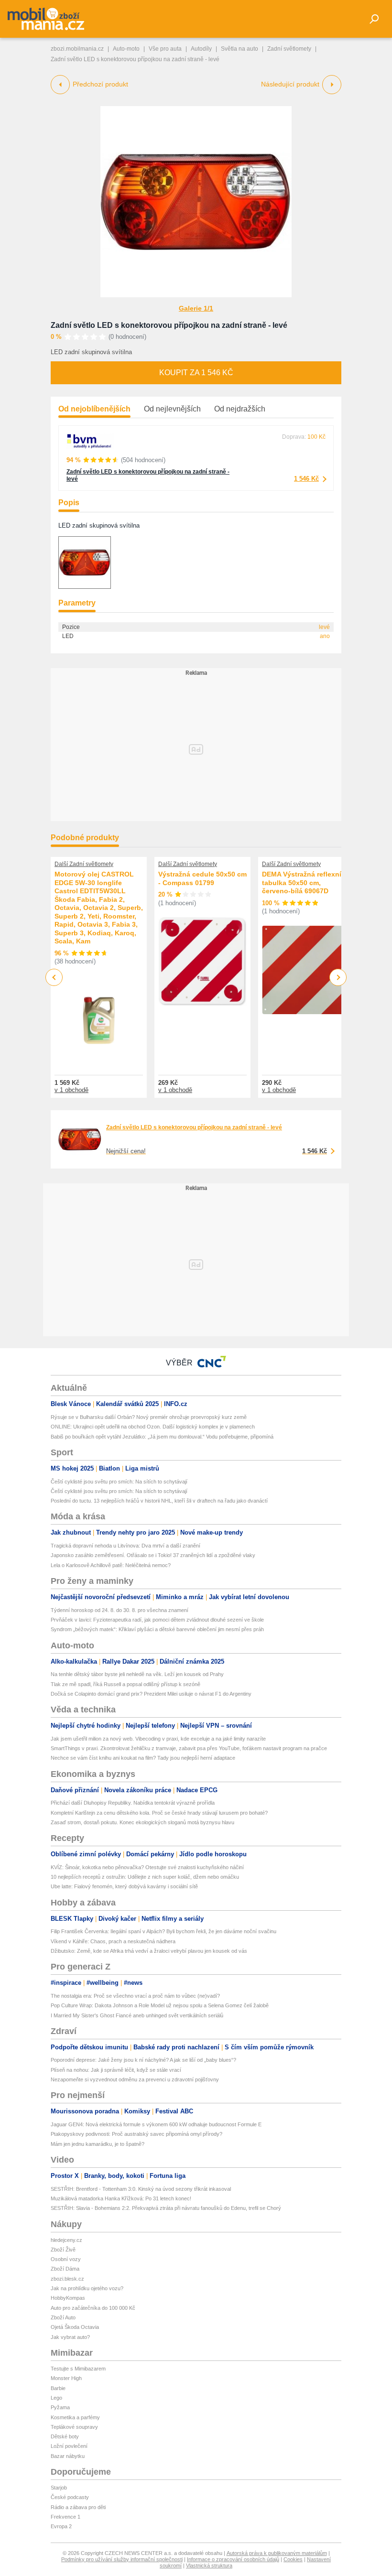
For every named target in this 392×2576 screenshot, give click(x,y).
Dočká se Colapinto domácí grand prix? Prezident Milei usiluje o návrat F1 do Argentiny (151, 1694)
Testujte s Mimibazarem (78, 2369)
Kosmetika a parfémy (75, 2417)
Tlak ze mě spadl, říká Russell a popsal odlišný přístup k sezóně (125, 1684)
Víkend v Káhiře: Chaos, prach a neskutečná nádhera (113, 1941)
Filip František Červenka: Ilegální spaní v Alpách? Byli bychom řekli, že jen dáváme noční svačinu (163, 1931)
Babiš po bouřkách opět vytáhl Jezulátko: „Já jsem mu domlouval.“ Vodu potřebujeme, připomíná (162, 1437)
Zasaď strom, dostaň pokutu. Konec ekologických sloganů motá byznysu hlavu (142, 1822)
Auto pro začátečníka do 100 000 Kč (93, 2308)
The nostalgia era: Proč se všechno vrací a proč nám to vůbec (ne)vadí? (135, 1996)
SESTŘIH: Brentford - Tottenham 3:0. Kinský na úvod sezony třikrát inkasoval (141, 2189)
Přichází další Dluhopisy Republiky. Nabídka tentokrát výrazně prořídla (133, 1803)
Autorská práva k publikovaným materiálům (277, 2553)
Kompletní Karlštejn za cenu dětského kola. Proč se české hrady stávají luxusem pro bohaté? (159, 1813)
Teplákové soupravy (74, 2427)
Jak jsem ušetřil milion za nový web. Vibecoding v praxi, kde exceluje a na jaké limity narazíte (158, 1739)
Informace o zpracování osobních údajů (233, 2559)
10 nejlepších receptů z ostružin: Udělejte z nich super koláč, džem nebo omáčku (145, 1877)
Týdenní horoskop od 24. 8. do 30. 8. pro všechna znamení (120, 1610)
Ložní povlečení (69, 2446)
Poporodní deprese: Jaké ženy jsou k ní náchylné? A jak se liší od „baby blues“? (143, 2060)
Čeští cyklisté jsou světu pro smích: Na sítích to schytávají (119, 1482)
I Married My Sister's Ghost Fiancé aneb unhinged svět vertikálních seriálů (137, 2015)
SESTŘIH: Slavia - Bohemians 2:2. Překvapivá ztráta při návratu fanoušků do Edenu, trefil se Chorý (166, 2208)
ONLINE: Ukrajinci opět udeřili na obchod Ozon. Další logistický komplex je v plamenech (153, 1427)
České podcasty (70, 2497)
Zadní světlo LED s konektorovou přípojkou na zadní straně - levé (169, 325)
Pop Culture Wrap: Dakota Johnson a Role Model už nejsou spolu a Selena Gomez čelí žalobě (160, 2005)
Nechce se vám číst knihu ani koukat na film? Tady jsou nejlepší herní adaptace (143, 1758)
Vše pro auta (165, 49)
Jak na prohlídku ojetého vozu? (87, 2288)
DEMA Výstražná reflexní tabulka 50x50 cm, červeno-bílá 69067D (302, 882)
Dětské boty (65, 2436)
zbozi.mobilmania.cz (77, 49)
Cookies (293, 2559)
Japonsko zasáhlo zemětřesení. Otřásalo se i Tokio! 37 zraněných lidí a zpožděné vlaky (153, 1555)
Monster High (66, 2378)
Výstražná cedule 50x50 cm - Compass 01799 (202, 878)
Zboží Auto (63, 2317)
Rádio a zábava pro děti (78, 2507)
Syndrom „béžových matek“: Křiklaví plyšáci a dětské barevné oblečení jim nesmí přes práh (157, 1629)
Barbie (58, 2388)
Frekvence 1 (65, 2517)
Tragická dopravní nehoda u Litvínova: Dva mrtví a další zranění (125, 1546)
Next (338, 978)
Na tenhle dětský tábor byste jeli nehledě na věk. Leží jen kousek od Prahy (137, 1674)
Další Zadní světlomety (84, 864)
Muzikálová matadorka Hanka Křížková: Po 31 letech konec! (121, 2198)
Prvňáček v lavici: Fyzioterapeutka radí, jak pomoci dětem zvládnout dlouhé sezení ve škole (157, 1620)
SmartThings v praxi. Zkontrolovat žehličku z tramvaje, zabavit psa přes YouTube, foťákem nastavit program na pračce (189, 1748)
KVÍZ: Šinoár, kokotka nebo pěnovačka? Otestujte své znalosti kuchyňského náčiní (147, 1867)
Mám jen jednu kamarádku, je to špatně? (98, 2144)
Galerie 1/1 (196, 308)
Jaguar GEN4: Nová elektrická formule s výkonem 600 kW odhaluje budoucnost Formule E (156, 2124)
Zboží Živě (63, 2250)
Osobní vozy (66, 2259)
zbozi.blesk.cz (67, 2279)
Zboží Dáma (65, 2269)
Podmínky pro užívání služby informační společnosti (122, 2559)
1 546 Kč (306, 479)
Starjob (59, 2488)
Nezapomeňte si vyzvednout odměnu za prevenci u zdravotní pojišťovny (135, 2079)
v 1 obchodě (71, 1090)
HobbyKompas (68, 2298)
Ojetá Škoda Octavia (75, 2327)
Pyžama (60, 2407)
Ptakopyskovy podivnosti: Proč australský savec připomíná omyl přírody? (136, 2134)
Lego (56, 2398)
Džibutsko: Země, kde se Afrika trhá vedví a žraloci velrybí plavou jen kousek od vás (149, 1951)
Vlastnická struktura (209, 2565)
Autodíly (201, 49)
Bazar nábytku (68, 2456)
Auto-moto (126, 49)
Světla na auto (240, 49)
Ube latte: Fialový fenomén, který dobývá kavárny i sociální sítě (124, 1886)
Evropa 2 (61, 2526)
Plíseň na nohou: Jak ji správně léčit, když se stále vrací (116, 2070)
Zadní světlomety (289, 49)
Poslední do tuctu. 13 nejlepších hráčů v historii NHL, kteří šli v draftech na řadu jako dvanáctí (159, 1501)
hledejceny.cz (66, 2240)
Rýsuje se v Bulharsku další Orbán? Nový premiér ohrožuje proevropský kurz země (149, 1417)
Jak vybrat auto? (70, 2337)
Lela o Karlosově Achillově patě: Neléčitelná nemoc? (111, 1565)
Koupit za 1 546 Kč (196, 373)
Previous (54, 977)
